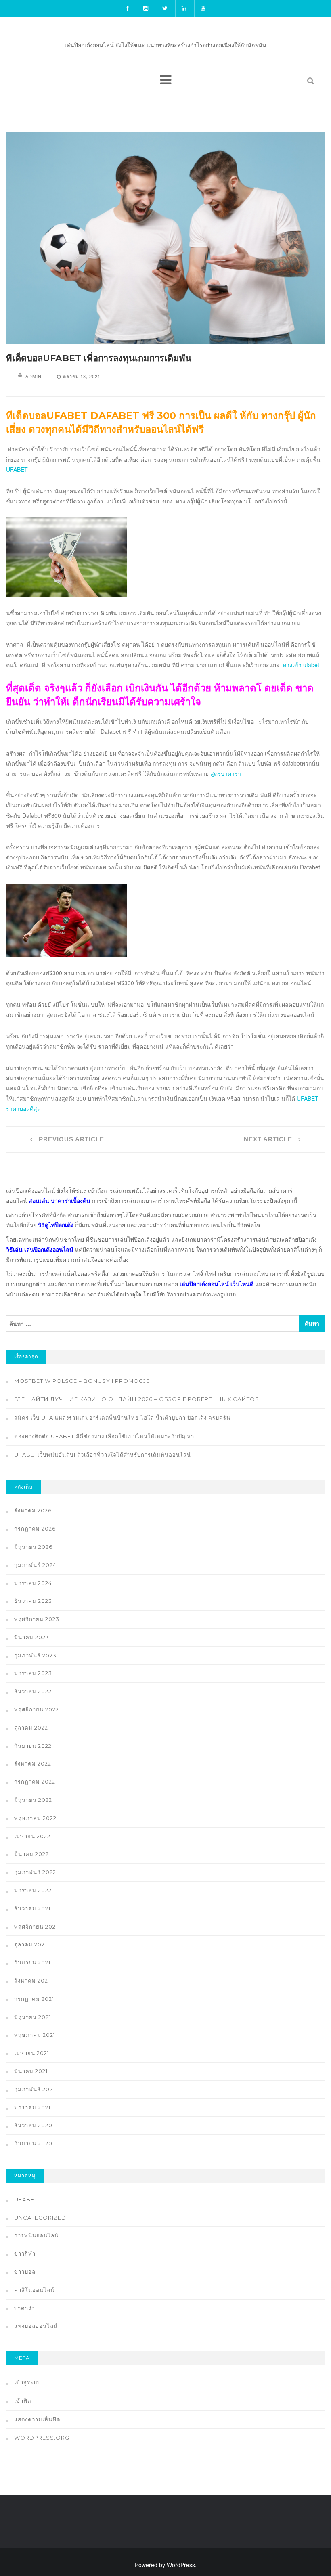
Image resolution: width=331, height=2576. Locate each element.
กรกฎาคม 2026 (35, 1529)
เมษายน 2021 (32, 2053)
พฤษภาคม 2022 (35, 1818)
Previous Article (70, 1139)
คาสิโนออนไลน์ (34, 2290)
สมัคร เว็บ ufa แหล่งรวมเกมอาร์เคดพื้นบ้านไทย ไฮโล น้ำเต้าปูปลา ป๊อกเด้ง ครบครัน (122, 1418)
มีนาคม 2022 (31, 1854)
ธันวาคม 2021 (32, 1908)
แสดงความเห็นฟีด (37, 2419)
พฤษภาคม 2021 (35, 2035)
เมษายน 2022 (32, 1836)
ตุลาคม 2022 (31, 1728)
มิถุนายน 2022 (33, 1800)
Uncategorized (40, 2218)
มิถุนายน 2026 (33, 1547)
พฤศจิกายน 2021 (36, 1927)
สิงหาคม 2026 (33, 1510)
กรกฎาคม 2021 (34, 1999)
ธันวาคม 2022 (33, 1691)
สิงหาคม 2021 (32, 1981)
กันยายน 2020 (33, 2143)
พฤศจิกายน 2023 (37, 1619)
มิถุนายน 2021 (32, 2017)
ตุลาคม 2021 (30, 1944)
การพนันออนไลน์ (36, 2235)
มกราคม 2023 (33, 1673)
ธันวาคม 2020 (33, 2125)
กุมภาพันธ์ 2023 (35, 1655)
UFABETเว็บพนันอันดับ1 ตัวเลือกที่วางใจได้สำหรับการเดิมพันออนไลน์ (103, 1455)
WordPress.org (42, 2438)
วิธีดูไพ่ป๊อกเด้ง (56, 1225)
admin (34, 376)
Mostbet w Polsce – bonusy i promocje (82, 1381)
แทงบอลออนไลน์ (36, 2326)
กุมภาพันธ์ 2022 (35, 1872)
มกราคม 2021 (32, 2107)
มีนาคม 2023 (32, 1637)
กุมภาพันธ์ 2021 (35, 2089)
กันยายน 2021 (32, 1962)
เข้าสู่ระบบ (27, 2382)
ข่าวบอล (25, 2272)
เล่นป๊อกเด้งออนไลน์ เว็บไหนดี (217, 1284)
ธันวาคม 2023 (33, 1601)
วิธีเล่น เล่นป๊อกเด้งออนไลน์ (40, 1249)
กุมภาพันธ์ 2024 (35, 1565)
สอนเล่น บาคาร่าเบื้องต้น (60, 1200)
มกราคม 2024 (33, 1583)
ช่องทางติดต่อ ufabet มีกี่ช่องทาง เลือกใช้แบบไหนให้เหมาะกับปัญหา (104, 1436)
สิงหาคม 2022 (33, 1763)
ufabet (26, 2199)
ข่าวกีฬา (25, 2253)
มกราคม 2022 (33, 1890)
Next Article (269, 1139)
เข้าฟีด (23, 2401)
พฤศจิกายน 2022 (37, 1709)
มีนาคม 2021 (31, 2071)
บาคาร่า (24, 2308)
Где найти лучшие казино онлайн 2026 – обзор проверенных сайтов (137, 1399)
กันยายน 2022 (33, 1746)
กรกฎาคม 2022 (35, 1782)
